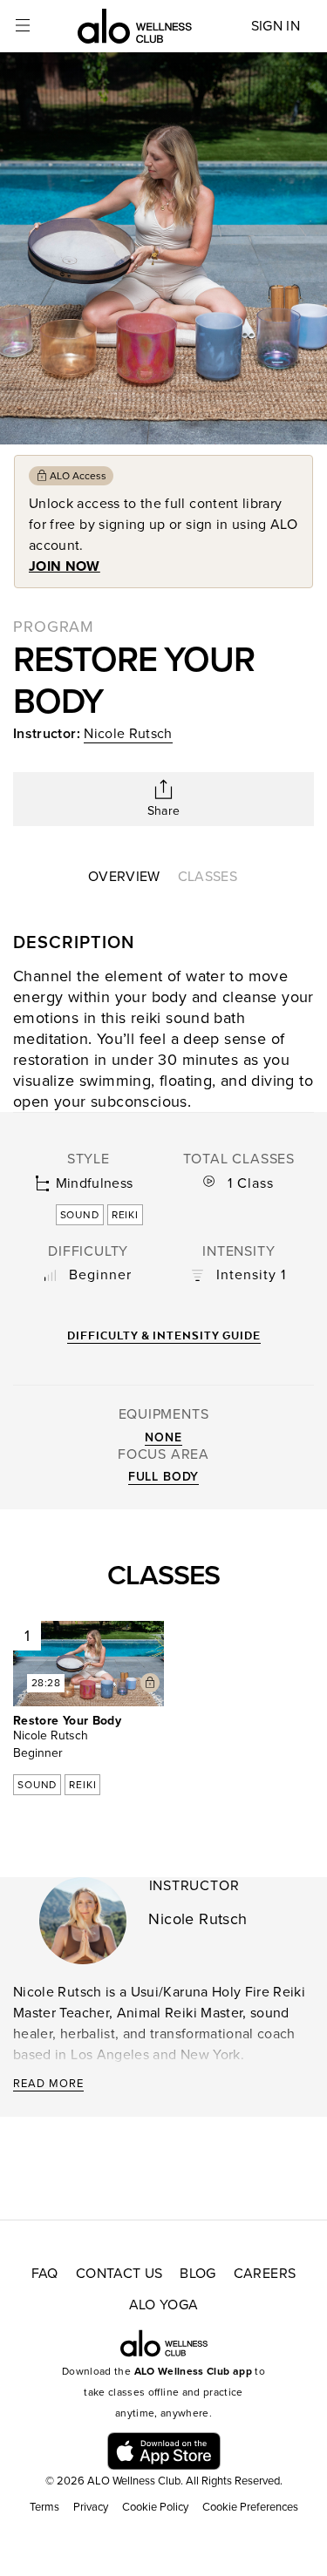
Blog (198, 2274)
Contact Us (119, 2274)
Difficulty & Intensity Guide (164, 1335)
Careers (265, 2274)
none (163, 1437)
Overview (124, 877)
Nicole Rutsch (128, 734)
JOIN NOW (65, 566)
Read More (48, 2084)
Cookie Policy (155, 2507)
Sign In (276, 26)
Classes (208, 877)
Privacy (91, 2507)
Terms (44, 2507)
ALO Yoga (164, 2305)
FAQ (45, 2274)
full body (164, 1477)
